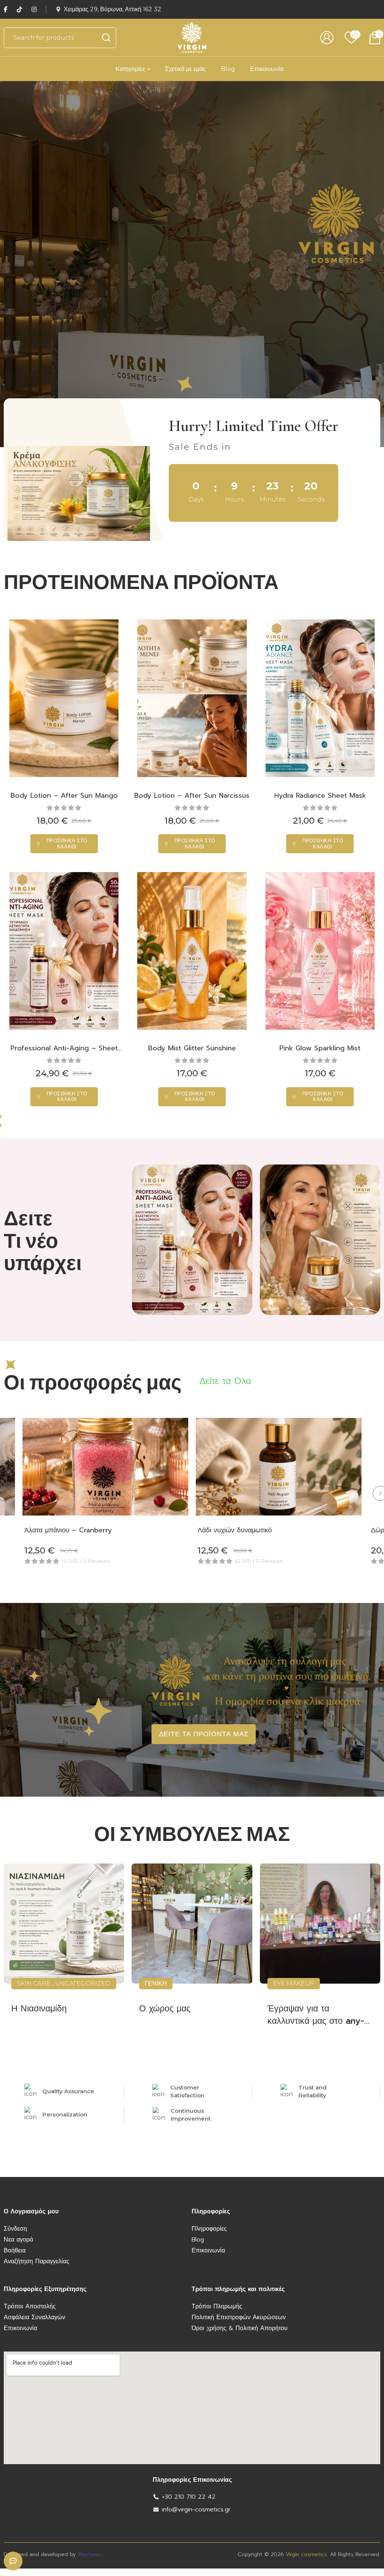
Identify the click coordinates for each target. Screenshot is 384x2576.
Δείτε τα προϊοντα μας (204, 1734)
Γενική (156, 1983)
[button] (64, 844)
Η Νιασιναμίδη (39, 2009)
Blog (228, 69)
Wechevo (89, 2554)
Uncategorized (83, 1983)
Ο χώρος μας (165, 2009)
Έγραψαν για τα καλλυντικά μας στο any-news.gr (316, 2021)
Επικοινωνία (267, 69)
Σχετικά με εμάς (185, 69)
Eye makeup (294, 1983)
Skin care (34, 1983)
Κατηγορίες (130, 69)
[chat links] (13, 2561)
